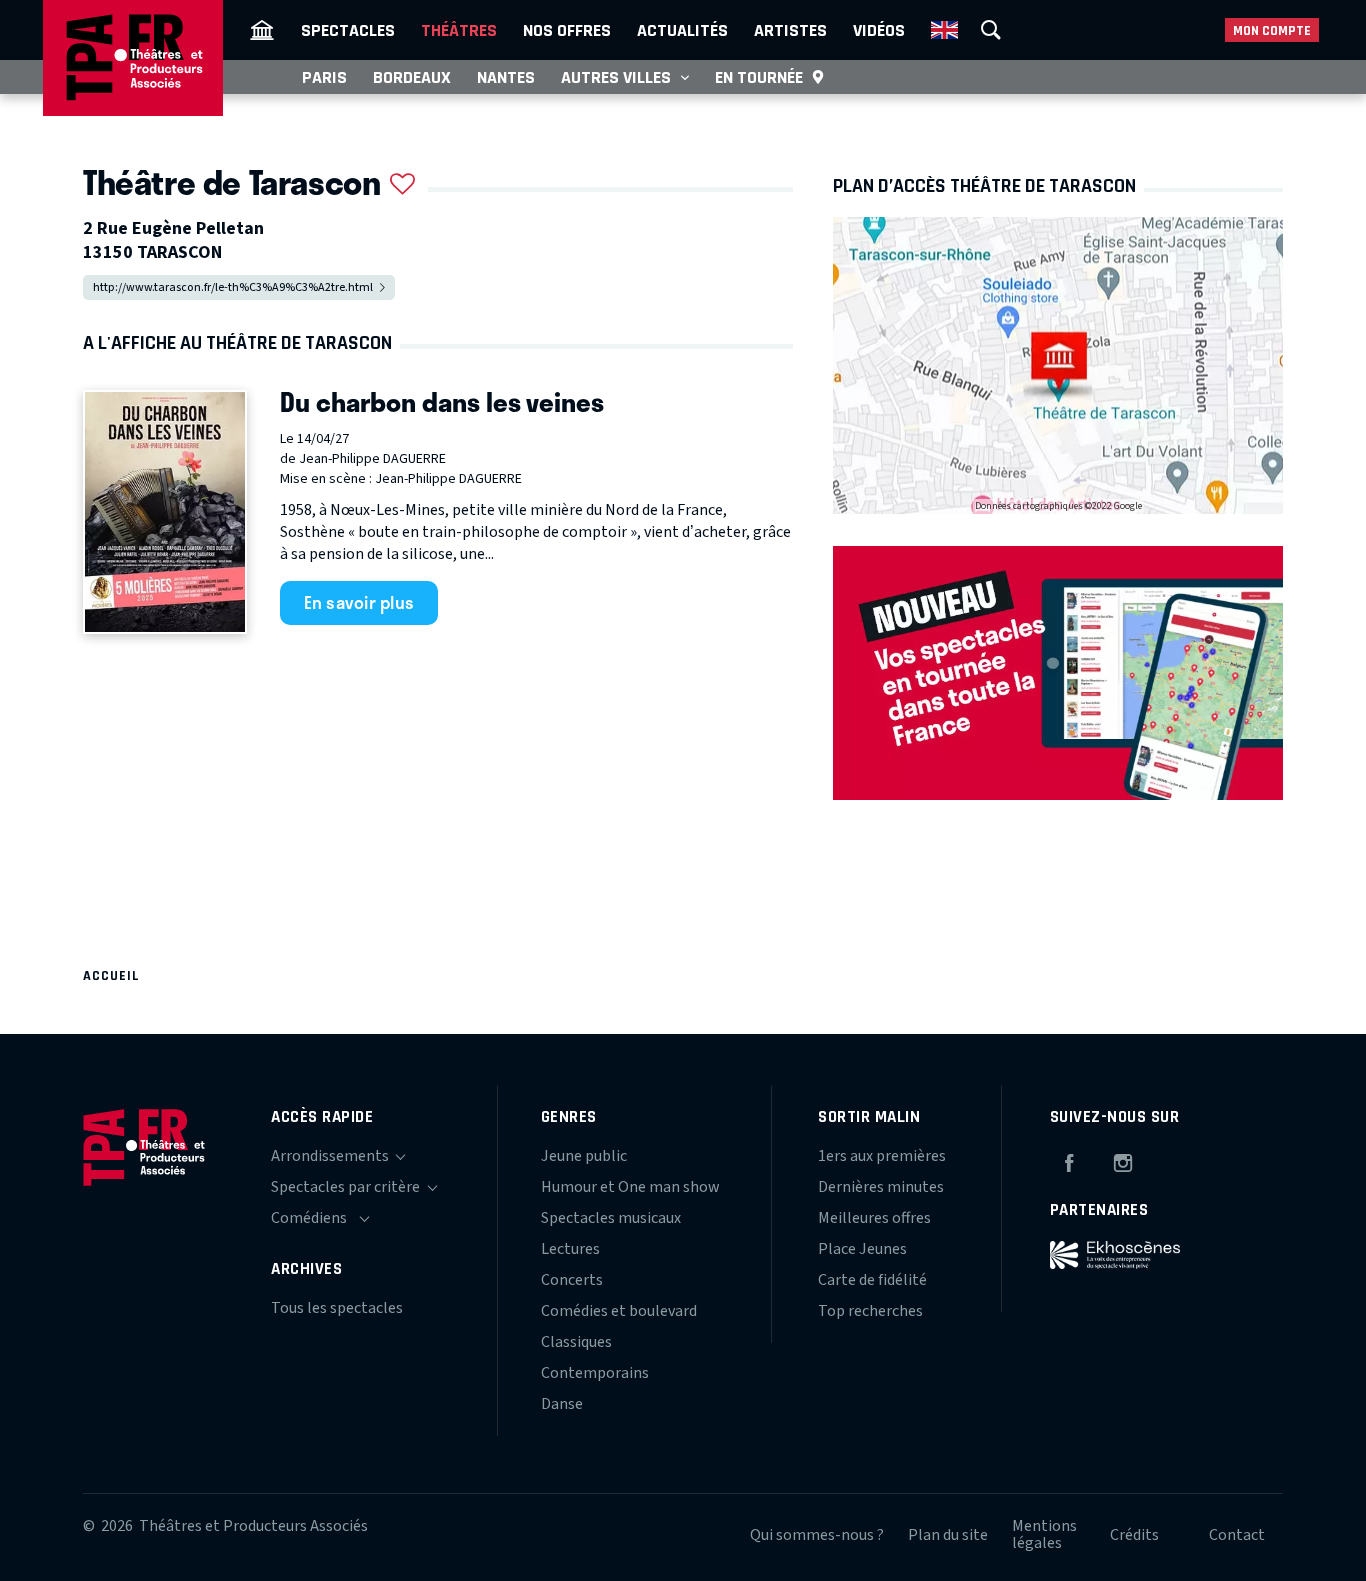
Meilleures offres (874, 1218)
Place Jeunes (862, 1249)
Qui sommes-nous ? (817, 1535)
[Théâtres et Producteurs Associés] (262, 30)
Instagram (1123, 1160)
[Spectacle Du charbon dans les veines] (165, 512)
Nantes (506, 77)
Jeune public (584, 1156)
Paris (324, 77)
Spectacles (348, 30)
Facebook (1069, 1160)
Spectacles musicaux (611, 1218)
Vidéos (879, 30)
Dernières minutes (881, 1187)
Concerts (572, 1280)
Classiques (576, 1342)
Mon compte (1272, 30)
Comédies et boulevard (619, 1311)
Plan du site (948, 1535)
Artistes (790, 30)
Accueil (111, 975)
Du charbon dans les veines (442, 402)
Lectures (570, 1249)
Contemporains (595, 1373)
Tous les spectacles (337, 1308)
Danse (562, 1404)
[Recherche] (991, 30)
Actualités (682, 30)
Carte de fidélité (872, 1280)
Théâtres (459, 30)
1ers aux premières (882, 1156)
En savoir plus (359, 602)
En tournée (759, 77)
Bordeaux (412, 77)
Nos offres (567, 30)
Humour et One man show (630, 1187)
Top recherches (870, 1311)
